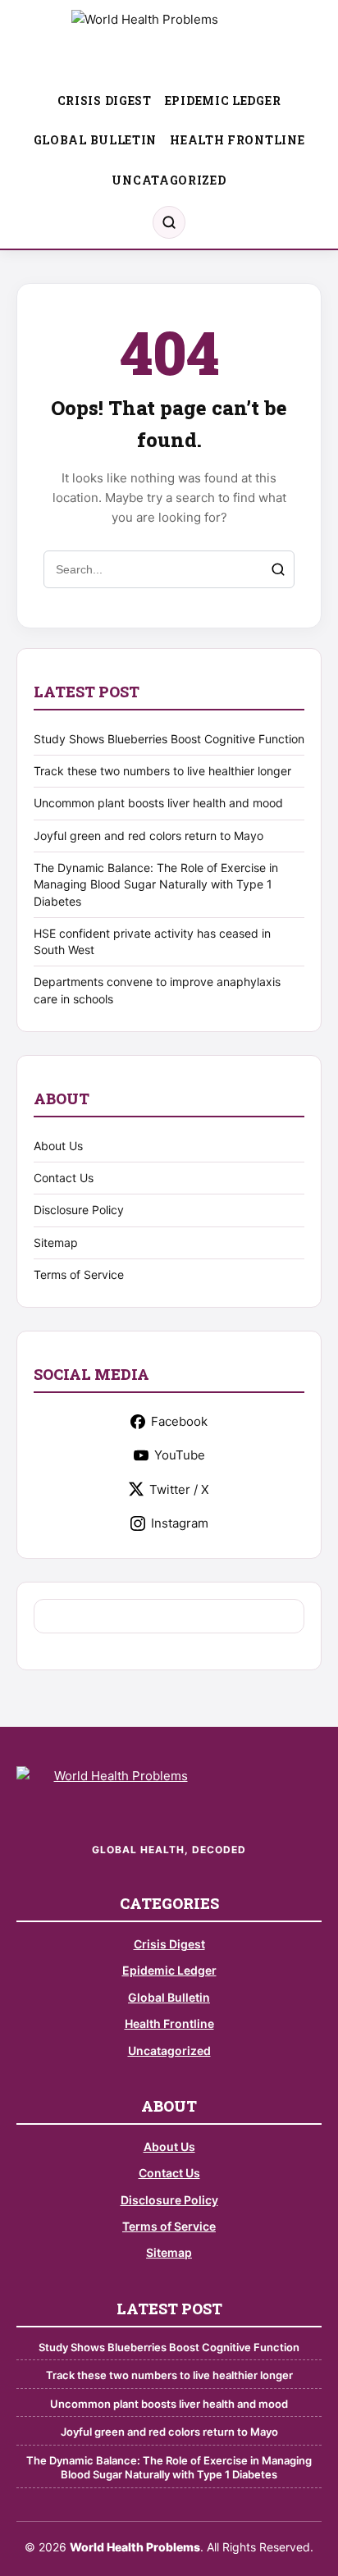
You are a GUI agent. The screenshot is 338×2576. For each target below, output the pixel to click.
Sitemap (56, 1242)
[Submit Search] (278, 569)
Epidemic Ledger (223, 100)
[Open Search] (169, 222)
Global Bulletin (96, 140)
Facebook (179, 1421)
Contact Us (64, 1178)
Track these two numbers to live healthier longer (162, 771)
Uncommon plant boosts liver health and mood (158, 803)
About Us (58, 1146)
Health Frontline (237, 140)
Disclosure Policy (79, 1210)
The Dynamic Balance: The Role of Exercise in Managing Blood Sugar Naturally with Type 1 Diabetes (156, 884)
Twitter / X (179, 1489)
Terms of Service (79, 1274)
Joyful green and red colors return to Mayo (148, 836)
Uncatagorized (169, 180)
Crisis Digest (105, 100)
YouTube (180, 1455)
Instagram (180, 1523)
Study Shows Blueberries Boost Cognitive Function (169, 739)
